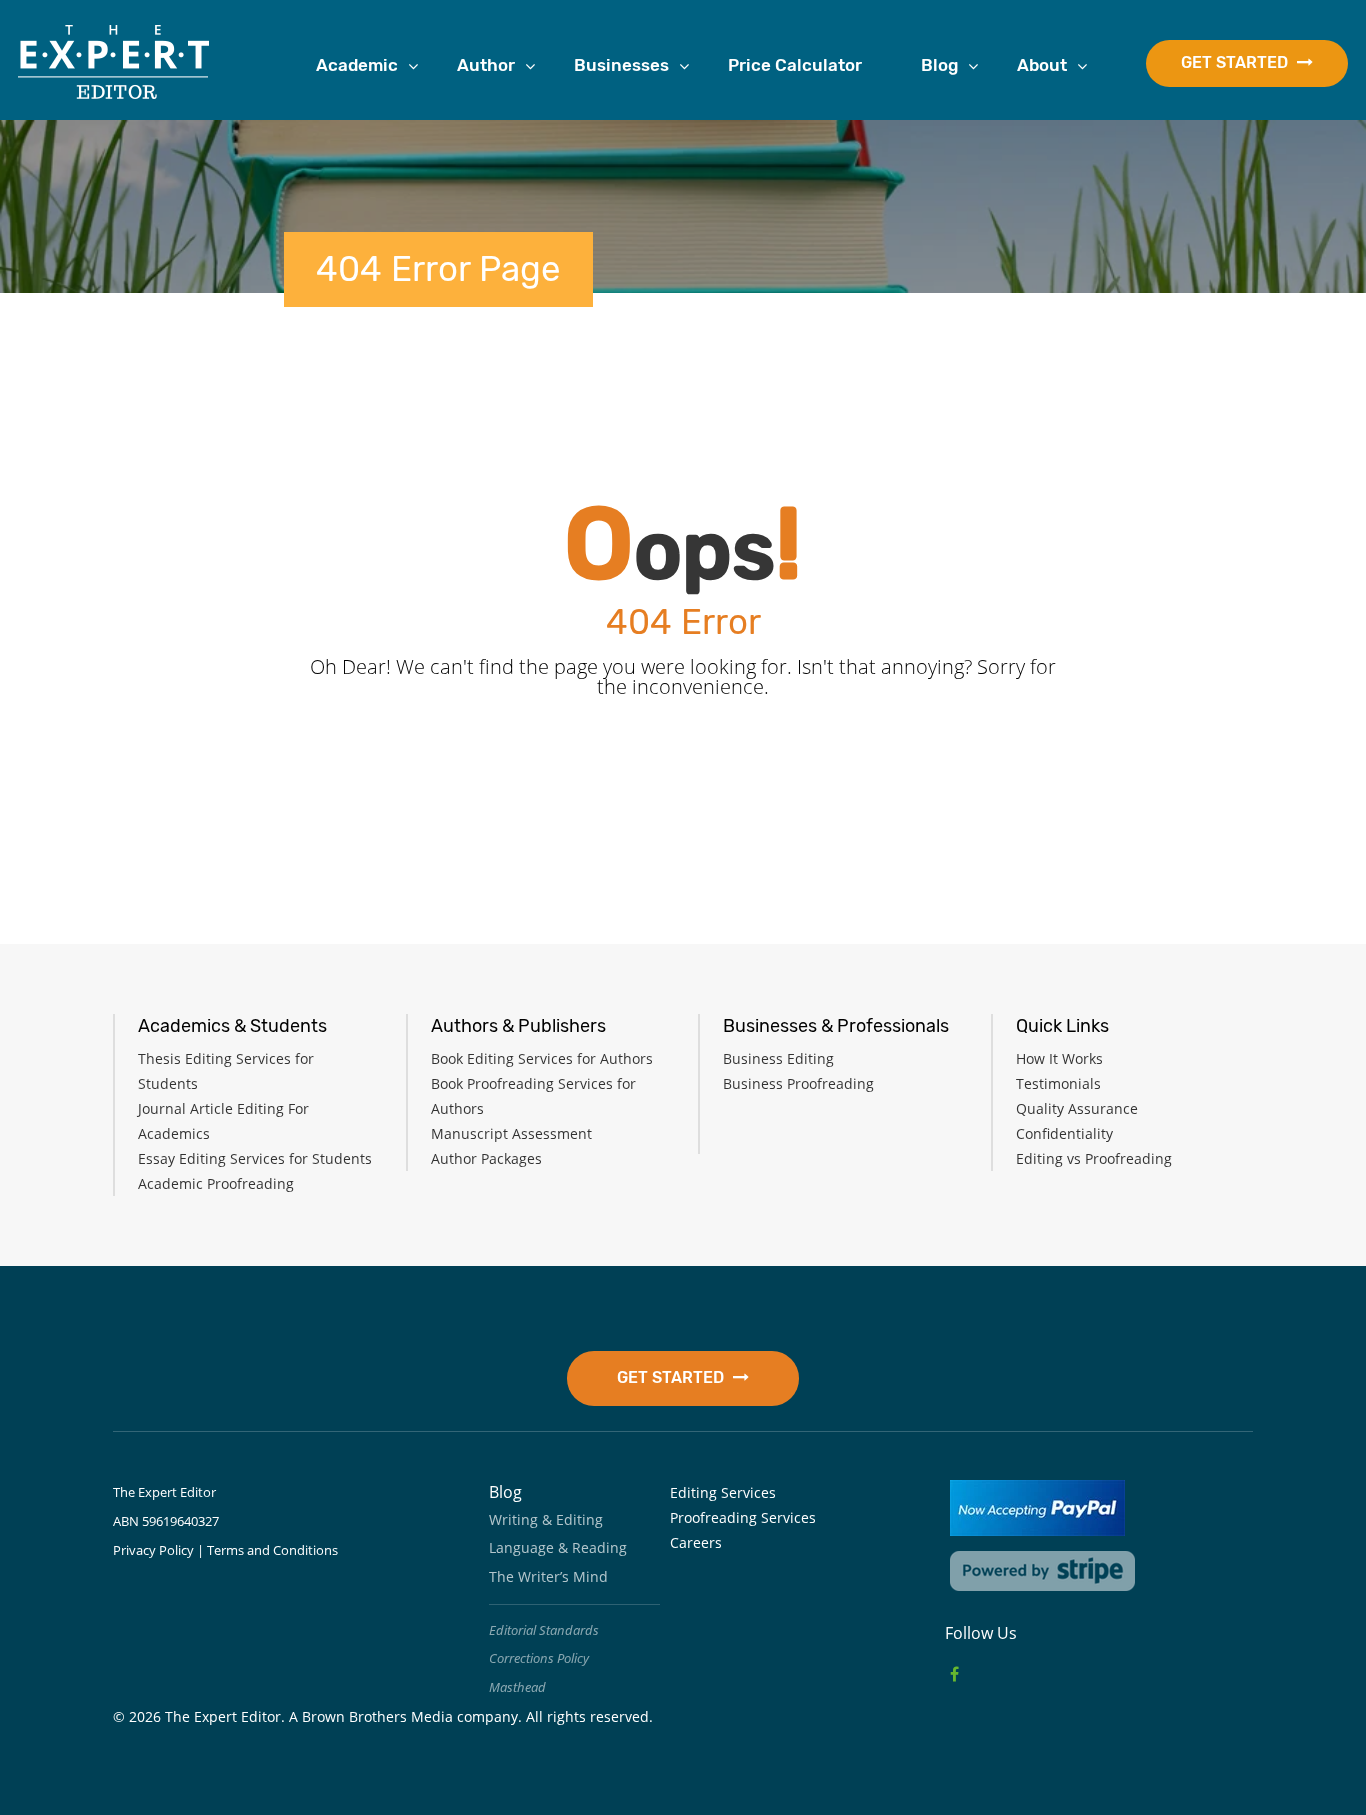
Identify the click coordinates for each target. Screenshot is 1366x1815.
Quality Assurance (1077, 1108)
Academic (357, 65)
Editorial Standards (544, 1630)
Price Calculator (795, 65)
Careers (696, 1542)
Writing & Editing (546, 1519)
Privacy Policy (153, 1550)
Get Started (1236, 62)
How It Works (1059, 1058)
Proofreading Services (743, 1517)
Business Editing (778, 1058)
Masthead (517, 1687)
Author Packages (486, 1158)
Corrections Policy (539, 1658)
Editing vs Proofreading (1094, 1158)
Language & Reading (558, 1547)
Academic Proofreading (216, 1183)
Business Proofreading (798, 1083)
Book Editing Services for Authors (542, 1058)
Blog (939, 65)
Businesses (621, 65)
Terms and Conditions (272, 1550)
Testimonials (1058, 1083)
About (1042, 65)
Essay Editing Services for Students (255, 1158)
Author (486, 65)
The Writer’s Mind (548, 1576)
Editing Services (723, 1492)
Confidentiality (1064, 1133)
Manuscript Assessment (511, 1133)
